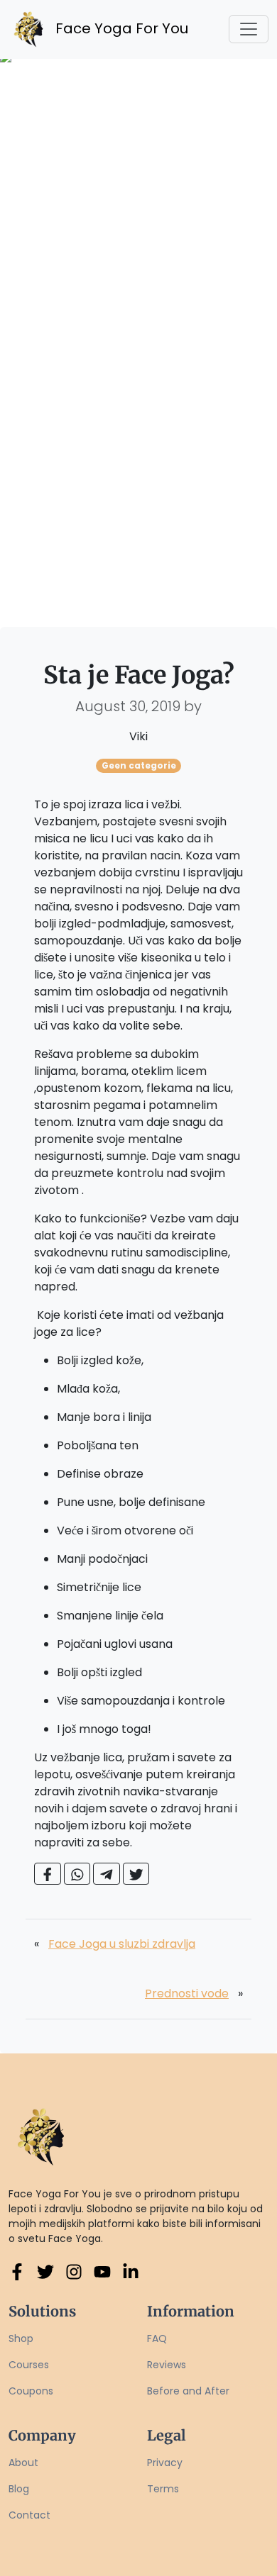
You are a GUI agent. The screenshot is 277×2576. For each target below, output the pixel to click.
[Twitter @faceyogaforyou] (45, 2272)
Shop (21, 2338)
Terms (163, 2489)
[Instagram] (74, 2272)
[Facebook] (17, 2272)
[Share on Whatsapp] (77, 1874)
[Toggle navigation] (249, 29)
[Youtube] (102, 2272)
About (23, 2463)
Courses (29, 2365)
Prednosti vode (187, 1994)
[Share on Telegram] (107, 1874)
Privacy (165, 2463)
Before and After (188, 2391)
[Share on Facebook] (48, 1874)
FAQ (157, 2338)
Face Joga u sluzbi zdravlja (122, 1944)
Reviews (167, 2365)
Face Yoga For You (111, 28)
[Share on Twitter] (136, 1874)
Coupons (31, 2391)
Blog (19, 2489)
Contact (29, 2515)
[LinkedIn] (131, 2272)
